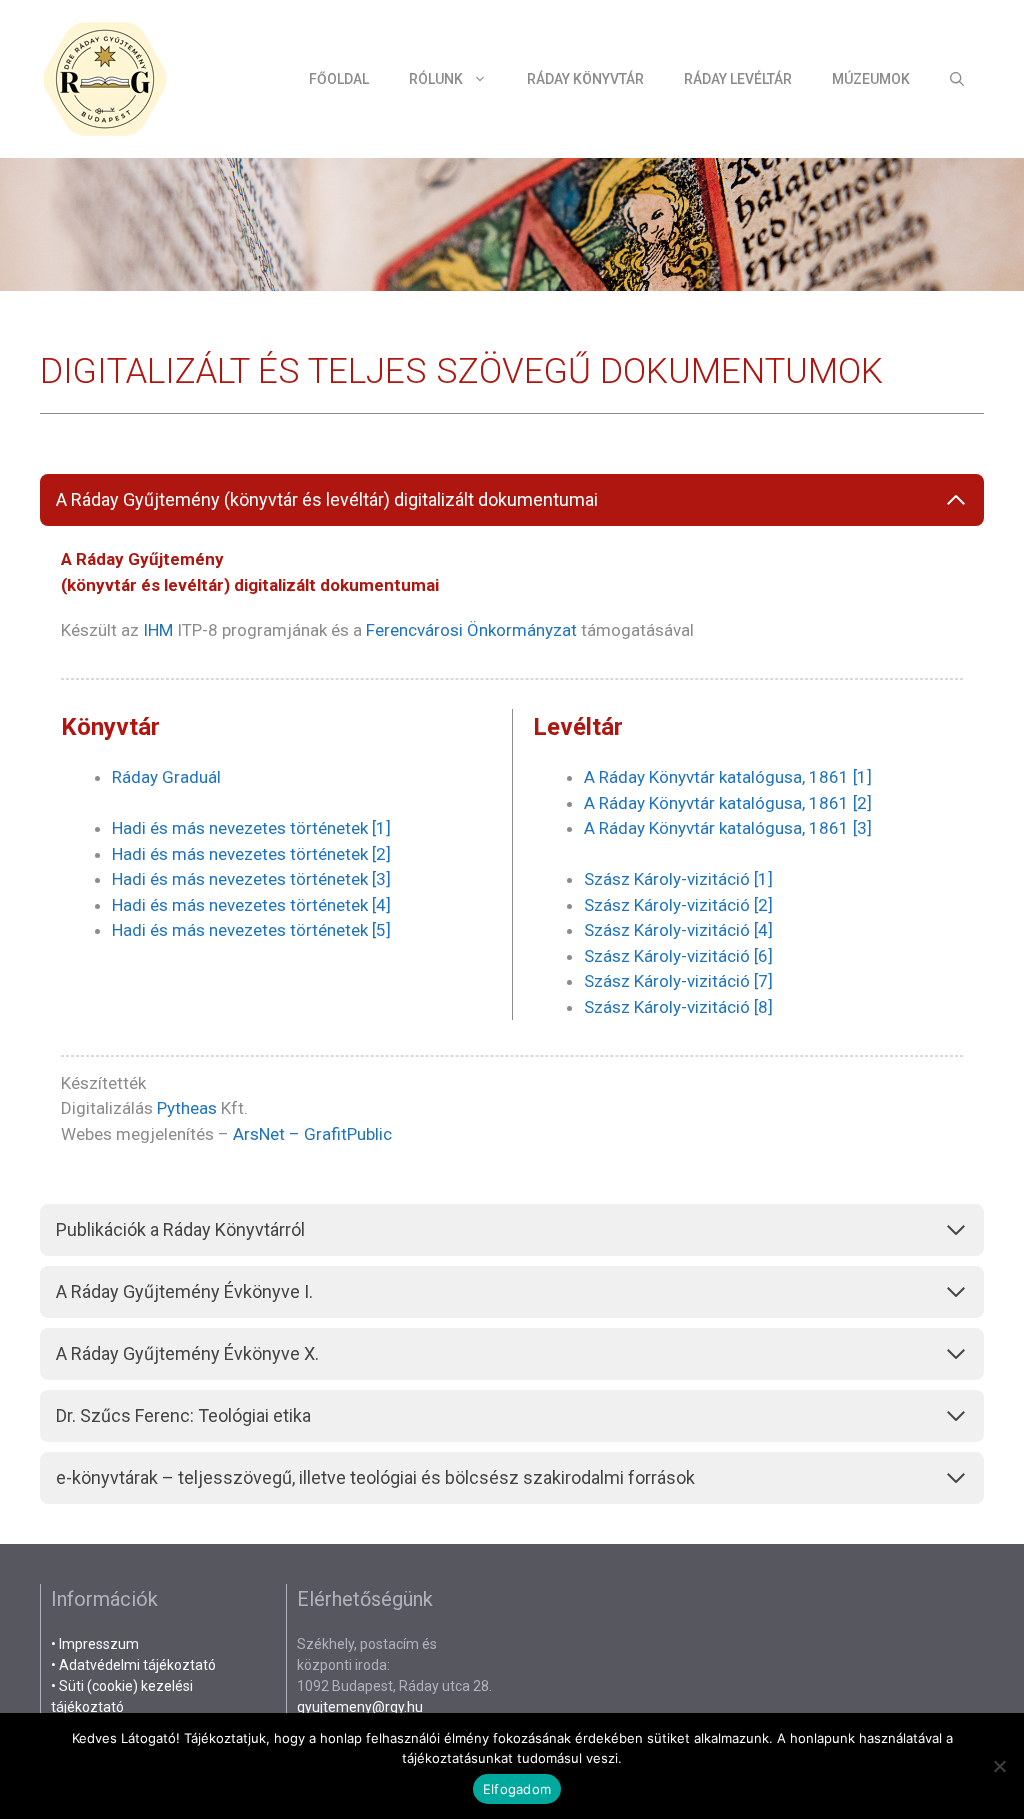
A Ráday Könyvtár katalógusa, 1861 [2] (728, 803)
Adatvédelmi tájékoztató (137, 1665)
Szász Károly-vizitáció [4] (678, 930)
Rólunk (436, 79)
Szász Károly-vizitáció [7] (678, 981)
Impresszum (99, 1644)
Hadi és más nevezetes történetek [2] (251, 854)
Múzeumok (871, 79)
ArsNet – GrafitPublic (310, 1134)
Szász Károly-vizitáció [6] (678, 956)
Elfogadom (517, 1789)
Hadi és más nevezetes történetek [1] (251, 828)
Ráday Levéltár (738, 79)
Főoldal (339, 79)
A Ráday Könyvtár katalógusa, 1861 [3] (728, 828)
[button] (957, 79)
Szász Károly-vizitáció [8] (678, 1007)
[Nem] (999, 1766)
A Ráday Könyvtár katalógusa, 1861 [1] (728, 777)
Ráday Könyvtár (585, 79)
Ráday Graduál (166, 777)
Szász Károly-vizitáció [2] (678, 905)
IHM (158, 630)
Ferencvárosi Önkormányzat (471, 630)
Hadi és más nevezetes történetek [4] (251, 905)
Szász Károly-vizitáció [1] (678, 879)
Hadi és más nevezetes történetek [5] (251, 930)
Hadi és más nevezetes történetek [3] (251, 879)
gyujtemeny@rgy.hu (360, 1707)
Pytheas (187, 1108)
